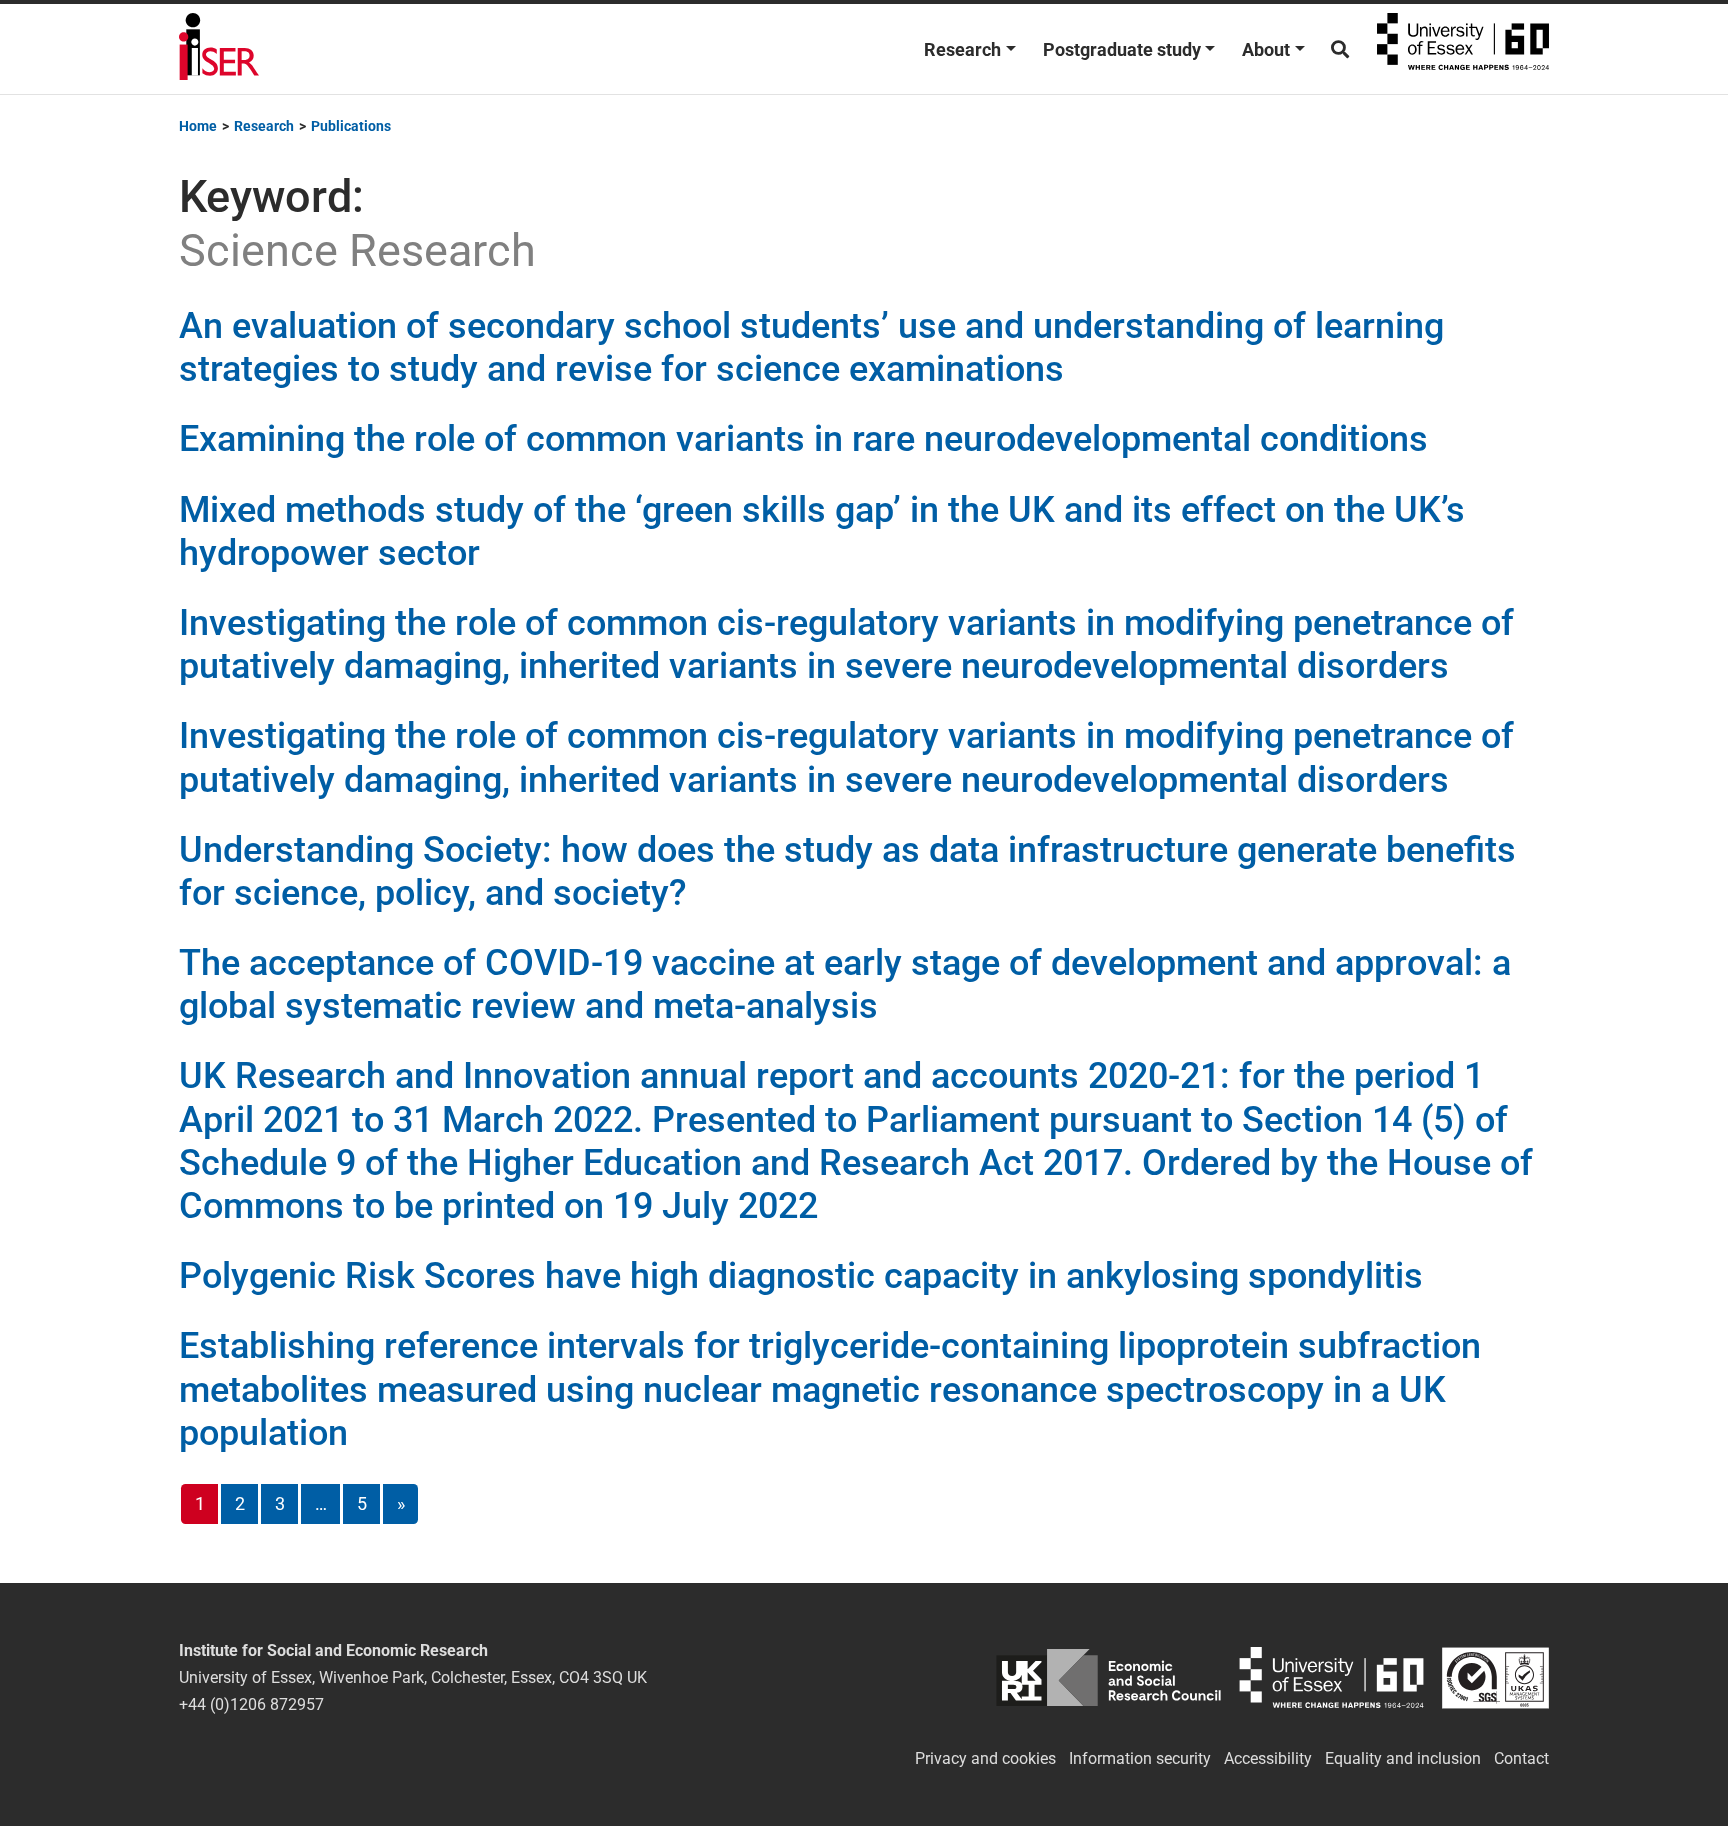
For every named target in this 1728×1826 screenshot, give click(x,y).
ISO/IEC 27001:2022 (1495, 1677)
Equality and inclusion (1403, 1758)
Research (962, 49)
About (1266, 49)
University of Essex (1463, 49)
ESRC (1108, 1677)
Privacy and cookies (985, 1758)
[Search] (1340, 49)
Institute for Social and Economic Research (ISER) (219, 49)
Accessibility (1268, 1758)
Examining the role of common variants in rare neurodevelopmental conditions (803, 439)
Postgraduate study (1122, 49)
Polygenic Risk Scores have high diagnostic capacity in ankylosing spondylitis (801, 1276)
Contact (1521, 1758)
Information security (1140, 1758)
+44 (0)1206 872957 (251, 1704)
